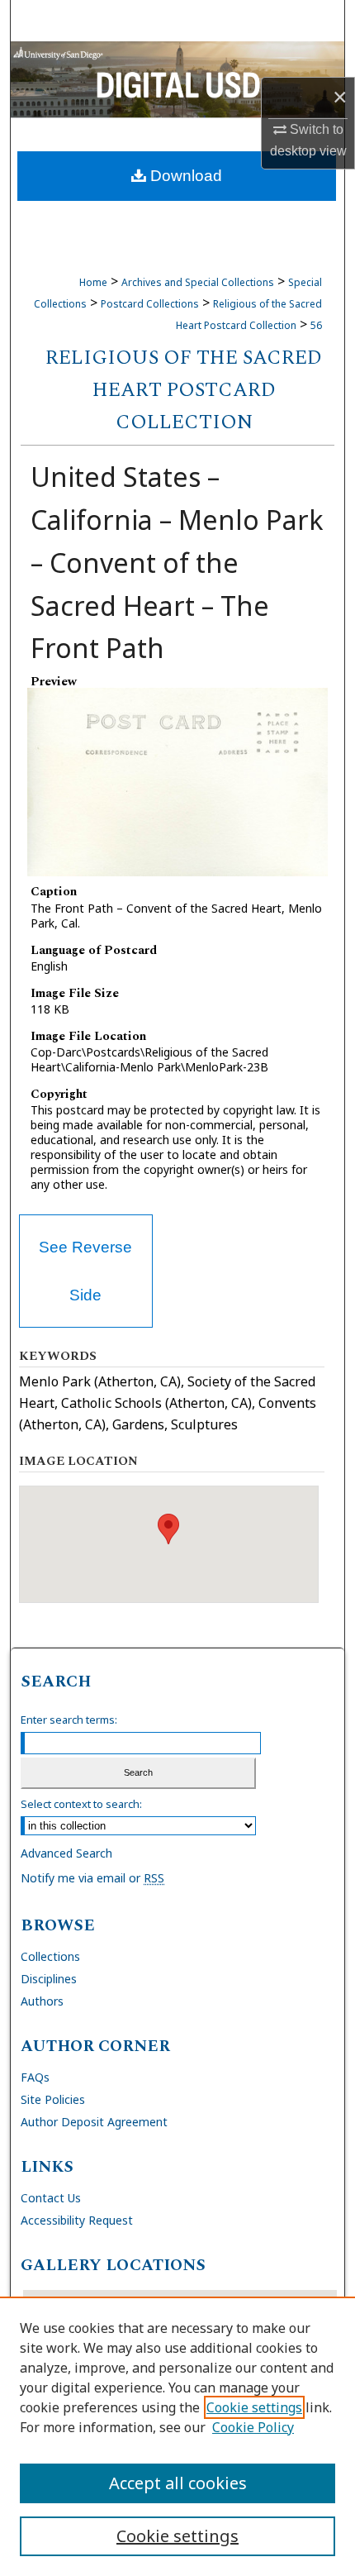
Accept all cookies (178, 2483)
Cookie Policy (253, 2427)
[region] (177, 2436)
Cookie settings (254, 2407)
